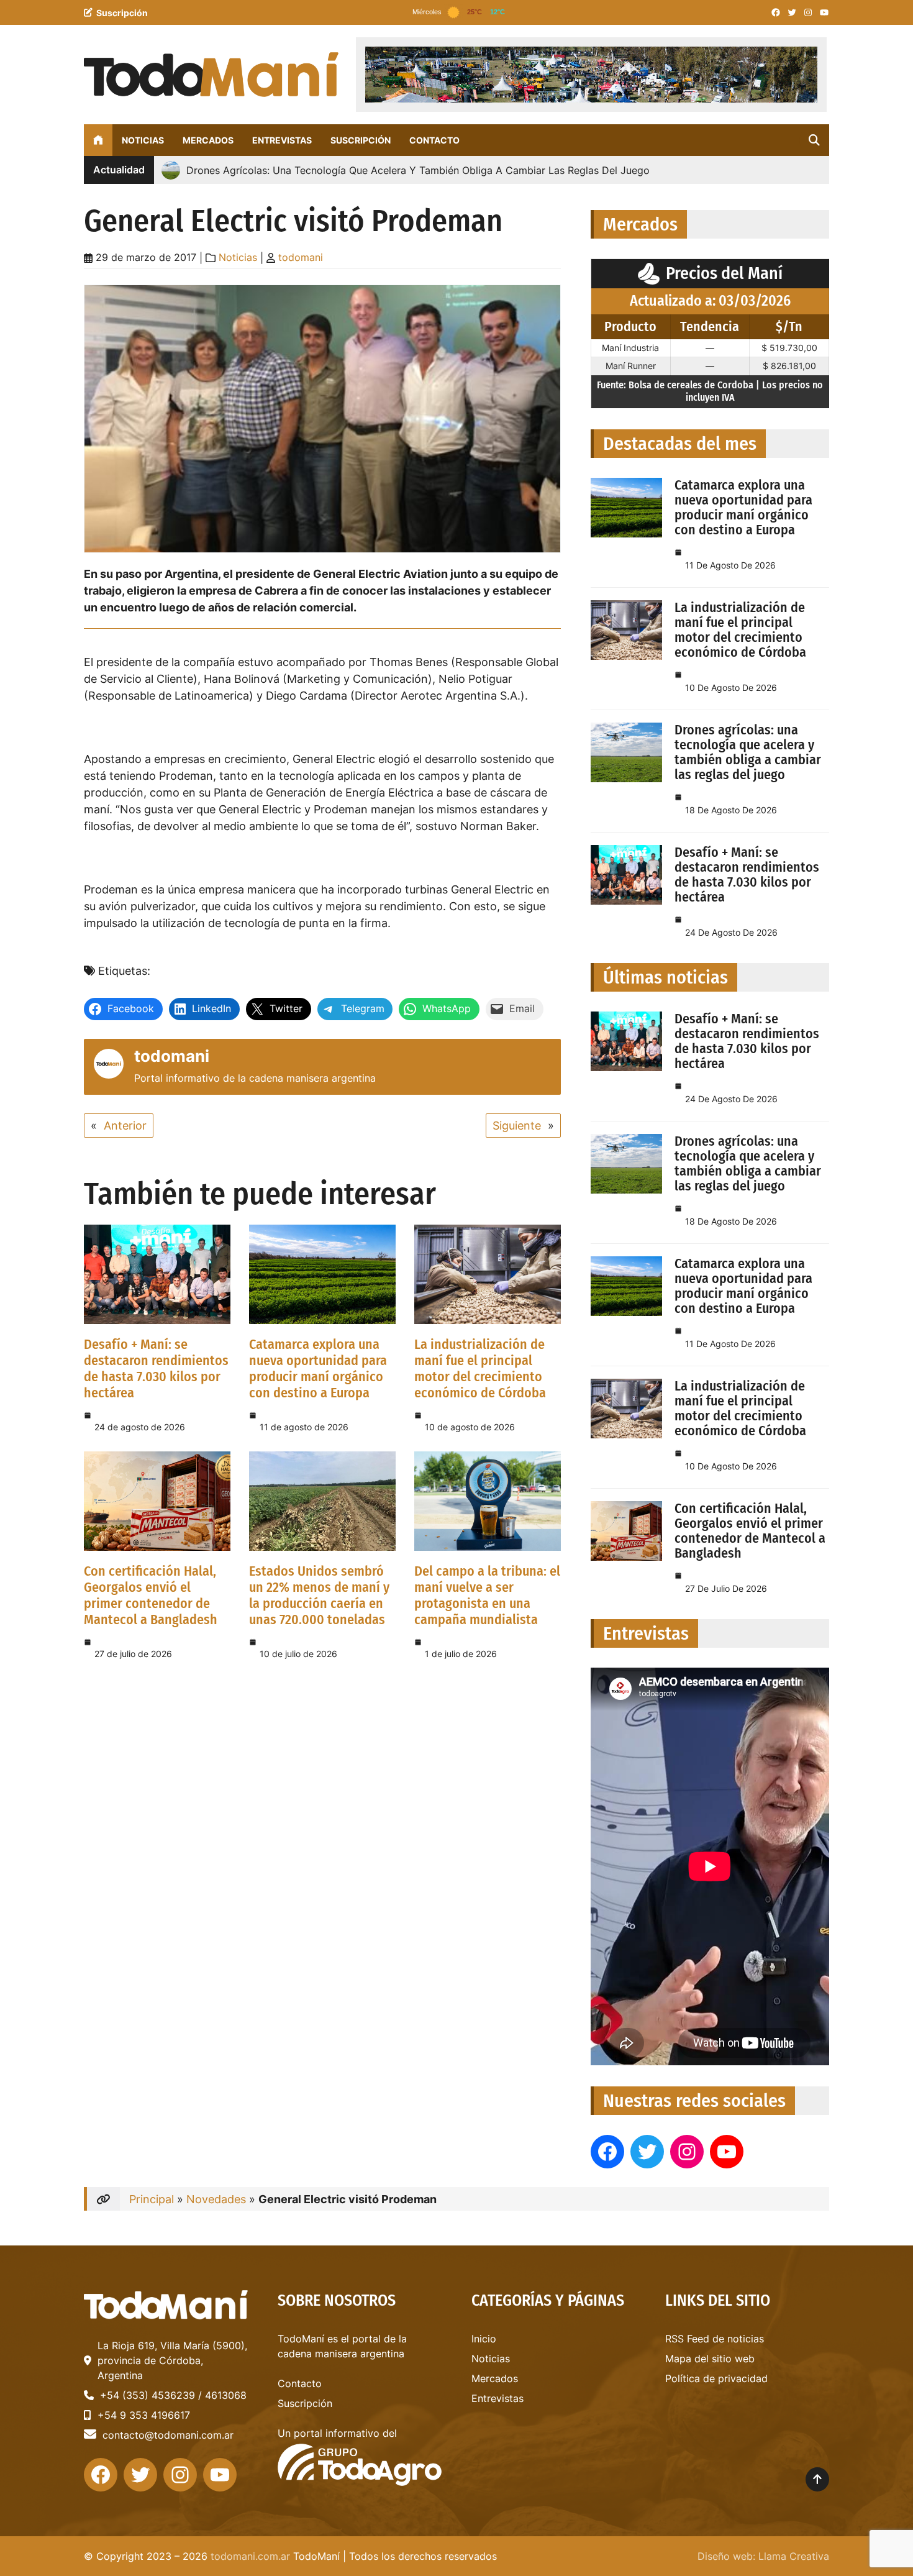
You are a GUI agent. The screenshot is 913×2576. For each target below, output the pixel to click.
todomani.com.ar (250, 2556)
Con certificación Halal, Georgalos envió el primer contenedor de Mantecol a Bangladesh (151, 1595)
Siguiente (517, 1126)
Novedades (216, 2199)
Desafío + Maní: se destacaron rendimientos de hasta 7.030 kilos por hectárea (156, 1368)
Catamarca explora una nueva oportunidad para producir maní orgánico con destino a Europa (318, 1368)
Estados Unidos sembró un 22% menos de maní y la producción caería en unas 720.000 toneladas (319, 1595)
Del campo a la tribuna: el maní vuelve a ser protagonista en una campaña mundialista (487, 1595)
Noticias (238, 257)
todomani (301, 257)
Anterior (125, 1126)
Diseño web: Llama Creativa (763, 2556)
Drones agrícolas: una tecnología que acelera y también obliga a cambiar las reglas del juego (748, 752)
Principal (152, 2199)
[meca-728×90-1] (591, 75)
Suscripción (122, 13)
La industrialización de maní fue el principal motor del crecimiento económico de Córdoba (480, 1368)
